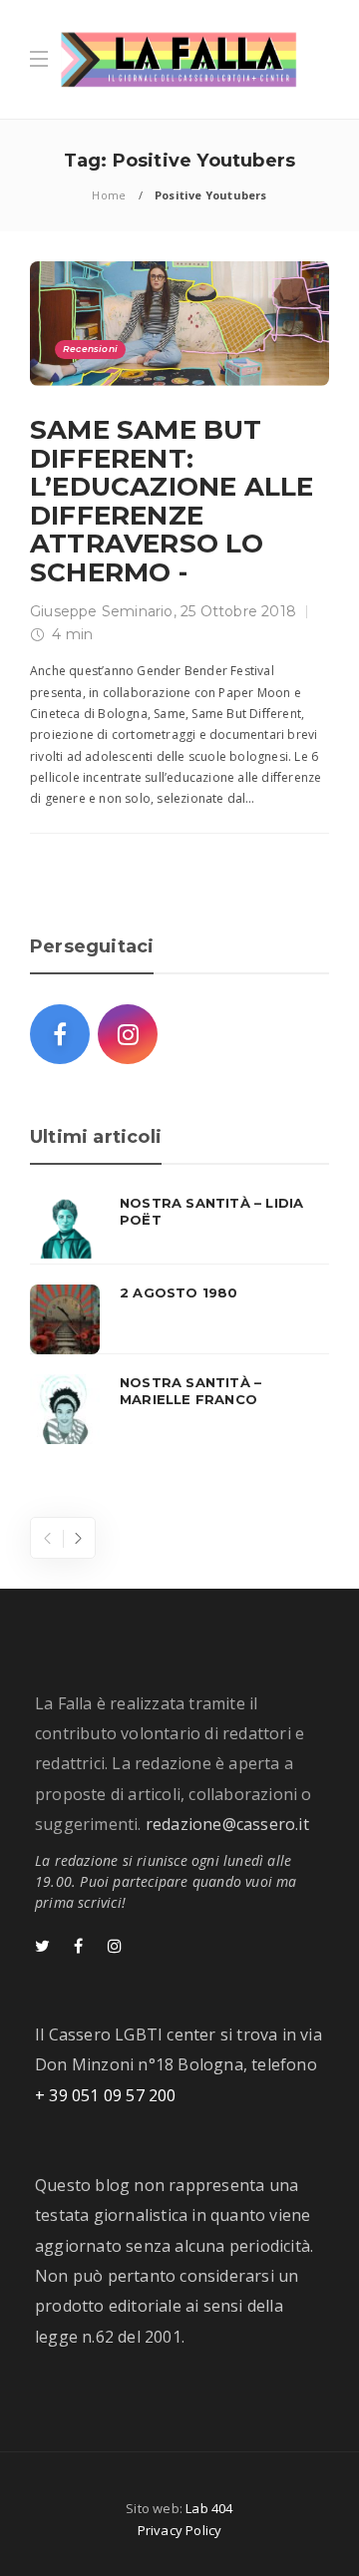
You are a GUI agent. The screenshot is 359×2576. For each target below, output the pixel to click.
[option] (179, 1319)
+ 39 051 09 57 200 (106, 2095)
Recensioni (90, 349)
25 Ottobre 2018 (238, 611)
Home (109, 195)
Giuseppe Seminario (102, 611)
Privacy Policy (180, 2530)
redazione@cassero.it (227, 1824)
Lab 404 (209, 2508)
